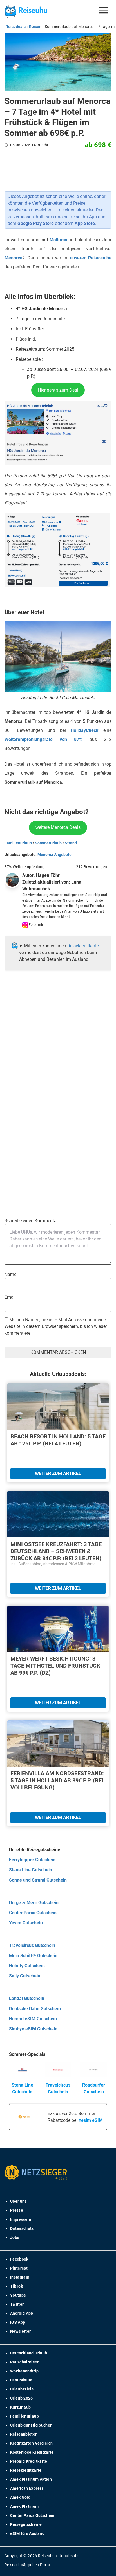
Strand (71, 843)
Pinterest (19, 2268)
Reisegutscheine (26, 2524)
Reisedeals (16, 27)
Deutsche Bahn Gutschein (35, 2009)
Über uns (18, 2201)
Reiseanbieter (24, 2434)
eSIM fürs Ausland (27, 2533)
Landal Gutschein (27, 1998)
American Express (27, 2488)
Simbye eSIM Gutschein (33, 2029)
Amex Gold (20, 2497)
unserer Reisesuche (91, 258)
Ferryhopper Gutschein (32, 1860)
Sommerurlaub (48, 843)
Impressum (21, 2219)
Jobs (15, 2237)
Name (10, 1274)
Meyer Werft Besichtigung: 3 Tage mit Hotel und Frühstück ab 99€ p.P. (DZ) (55, 1666)
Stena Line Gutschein (31, 1870)
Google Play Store (36, 223)
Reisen (35, 27)
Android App (22, 2313)
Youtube (18, 2295)
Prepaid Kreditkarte (29, 2461)
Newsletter (21, 2331)
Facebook (19, 2259)
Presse (17, 2210)
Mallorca (58, 240)
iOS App (18, 2322)
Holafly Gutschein (27, 1966)
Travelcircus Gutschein (32, 1945)
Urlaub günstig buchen (31, 2425)
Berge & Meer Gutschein (34, 1903)
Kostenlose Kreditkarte (32, 2452)
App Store (85, 223)
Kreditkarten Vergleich (32, 2443)
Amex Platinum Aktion (31, 2479)
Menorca (14, 258)
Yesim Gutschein (26, 1923)
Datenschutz (22, 2228)
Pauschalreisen (25, 2362)
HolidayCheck (85, 730)
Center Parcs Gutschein (33, 1913)
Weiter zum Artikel (58, 1474)
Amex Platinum (24, 2506)
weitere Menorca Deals (58, 827)
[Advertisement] (58, 1050)
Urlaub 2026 (22, 2398)
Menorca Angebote (54, 855)
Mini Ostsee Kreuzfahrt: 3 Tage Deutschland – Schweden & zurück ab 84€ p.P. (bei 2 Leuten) (56, 1551)
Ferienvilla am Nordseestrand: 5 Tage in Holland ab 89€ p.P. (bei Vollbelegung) (57, 1780)
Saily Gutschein (25, 1976)
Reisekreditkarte (83, 946)
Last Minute (21, 2380)
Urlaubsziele (22, 2389)
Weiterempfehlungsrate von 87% (43, 739)
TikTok (16, 2286)
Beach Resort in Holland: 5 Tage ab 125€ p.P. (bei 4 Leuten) (58, 1440)
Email (10, 1297)
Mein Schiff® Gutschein (33, 1956)
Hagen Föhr (48, 875)
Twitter (17, 2304)
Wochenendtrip (24, 2371)
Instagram (20, 2277)
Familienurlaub (18, 843)
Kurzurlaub (21, 2407)
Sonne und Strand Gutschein (38, 1880)
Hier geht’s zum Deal (58, 390)
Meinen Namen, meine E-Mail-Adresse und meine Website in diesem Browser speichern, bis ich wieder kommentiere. (56, 1326)
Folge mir (35, 925)
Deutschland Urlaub (29, 2353)
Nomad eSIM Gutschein (33, 2019)
